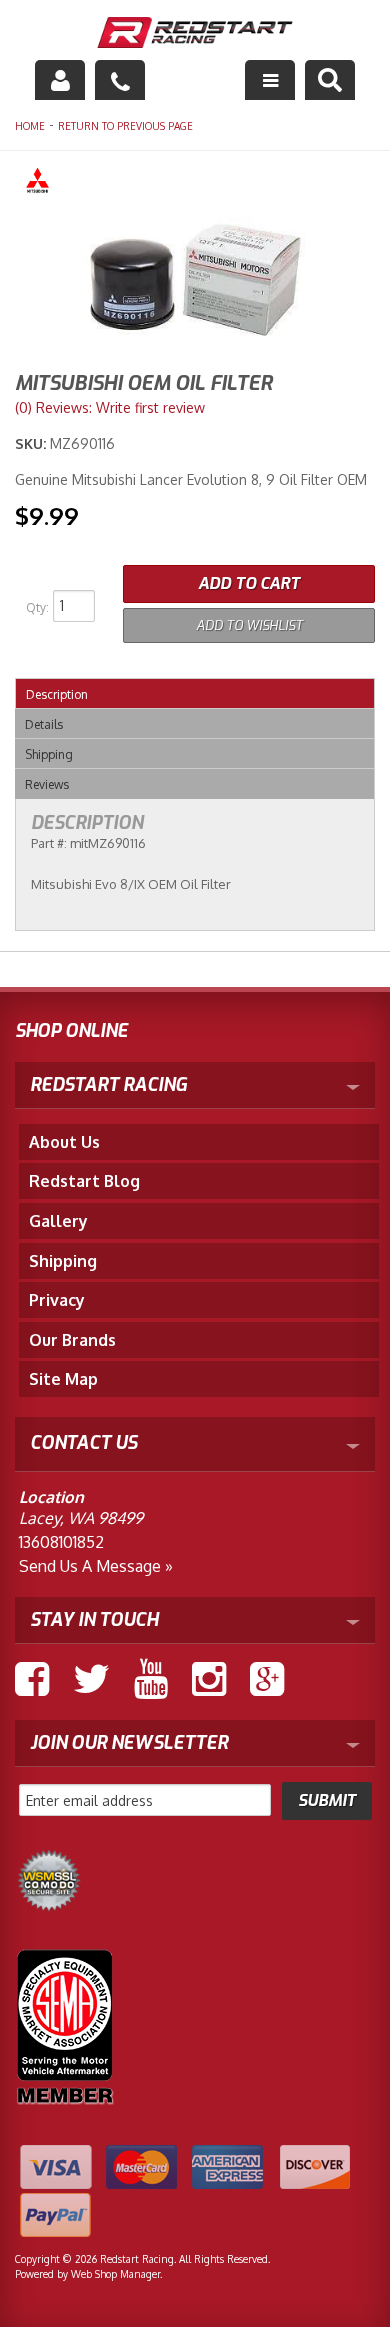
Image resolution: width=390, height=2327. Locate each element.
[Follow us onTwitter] (91, 1679)
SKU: (32, 443)
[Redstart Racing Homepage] (195, 35)
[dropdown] (270, 80)
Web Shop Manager (115, 2274)
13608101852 (61, 1542)
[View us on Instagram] (209, 1679)
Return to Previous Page (125, 126)
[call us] (120, 80)
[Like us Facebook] (32, 1679)
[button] (330, 80)
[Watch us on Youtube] (151, 1679)
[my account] (60, 80)
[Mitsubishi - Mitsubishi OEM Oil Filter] (195, 183)
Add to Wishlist (249, 625)
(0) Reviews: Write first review (110, 407)
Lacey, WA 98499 (81, 1518)
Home (30, 126)
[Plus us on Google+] (267, 1679)
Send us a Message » (96, 1566)
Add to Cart (249, 583)
